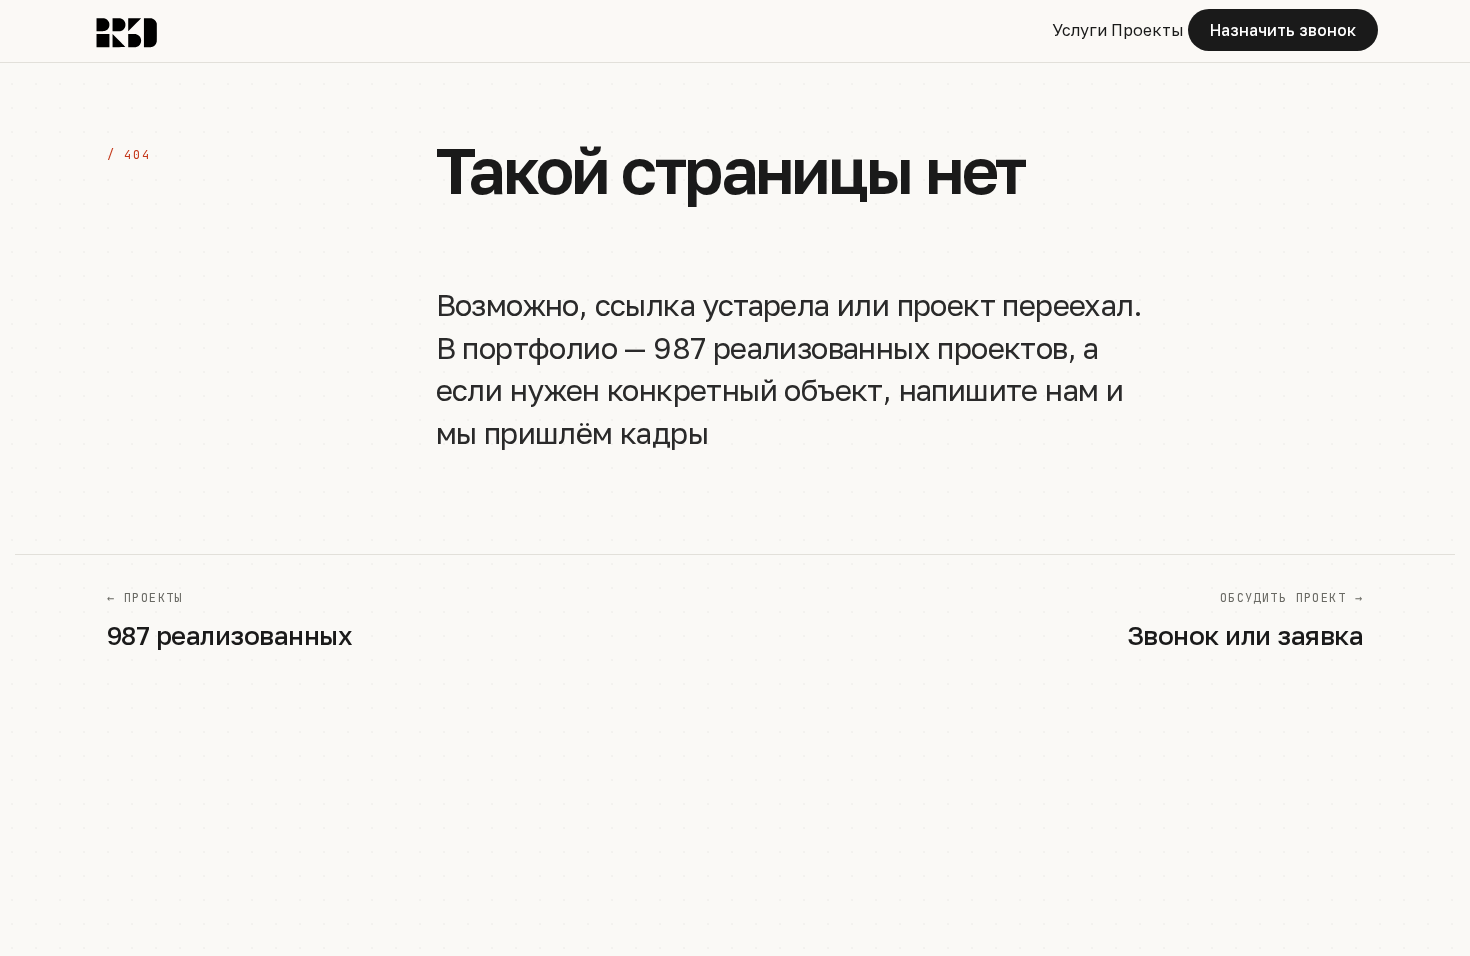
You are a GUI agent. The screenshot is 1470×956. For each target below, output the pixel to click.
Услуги (1079, 30)
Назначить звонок (1283, 30)
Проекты (1147, 30)
